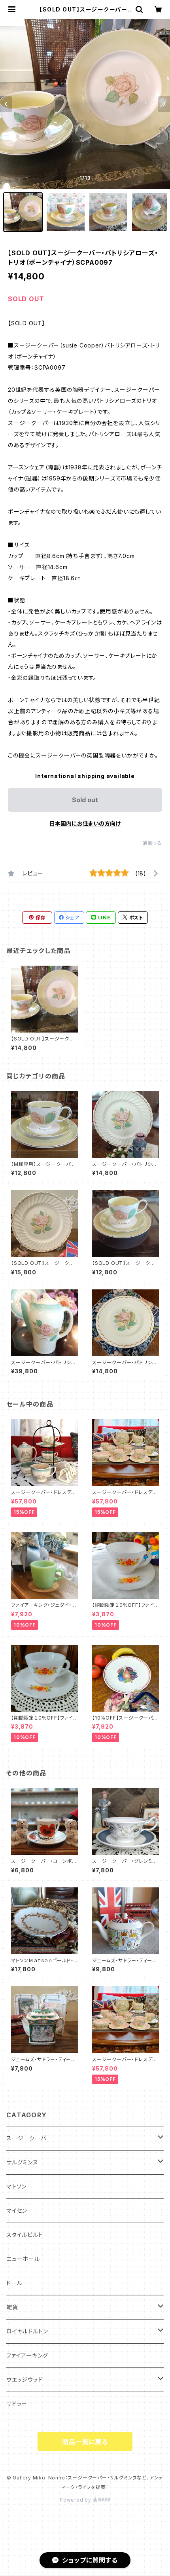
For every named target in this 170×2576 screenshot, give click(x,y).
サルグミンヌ (22, 2162)
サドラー (17, 2404)
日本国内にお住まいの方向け (85, 823)
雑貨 (12, 2307)
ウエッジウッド (25, 2380)
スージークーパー (29, 2138)
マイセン (17, 2211)
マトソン (16, 2186)
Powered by (76, 2500)
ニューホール (23, 2259)
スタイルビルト (25, 2235)
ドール (14, 2283)
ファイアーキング (27, 2355)
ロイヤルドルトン (27, 2331)
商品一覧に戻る (85, 2442)
